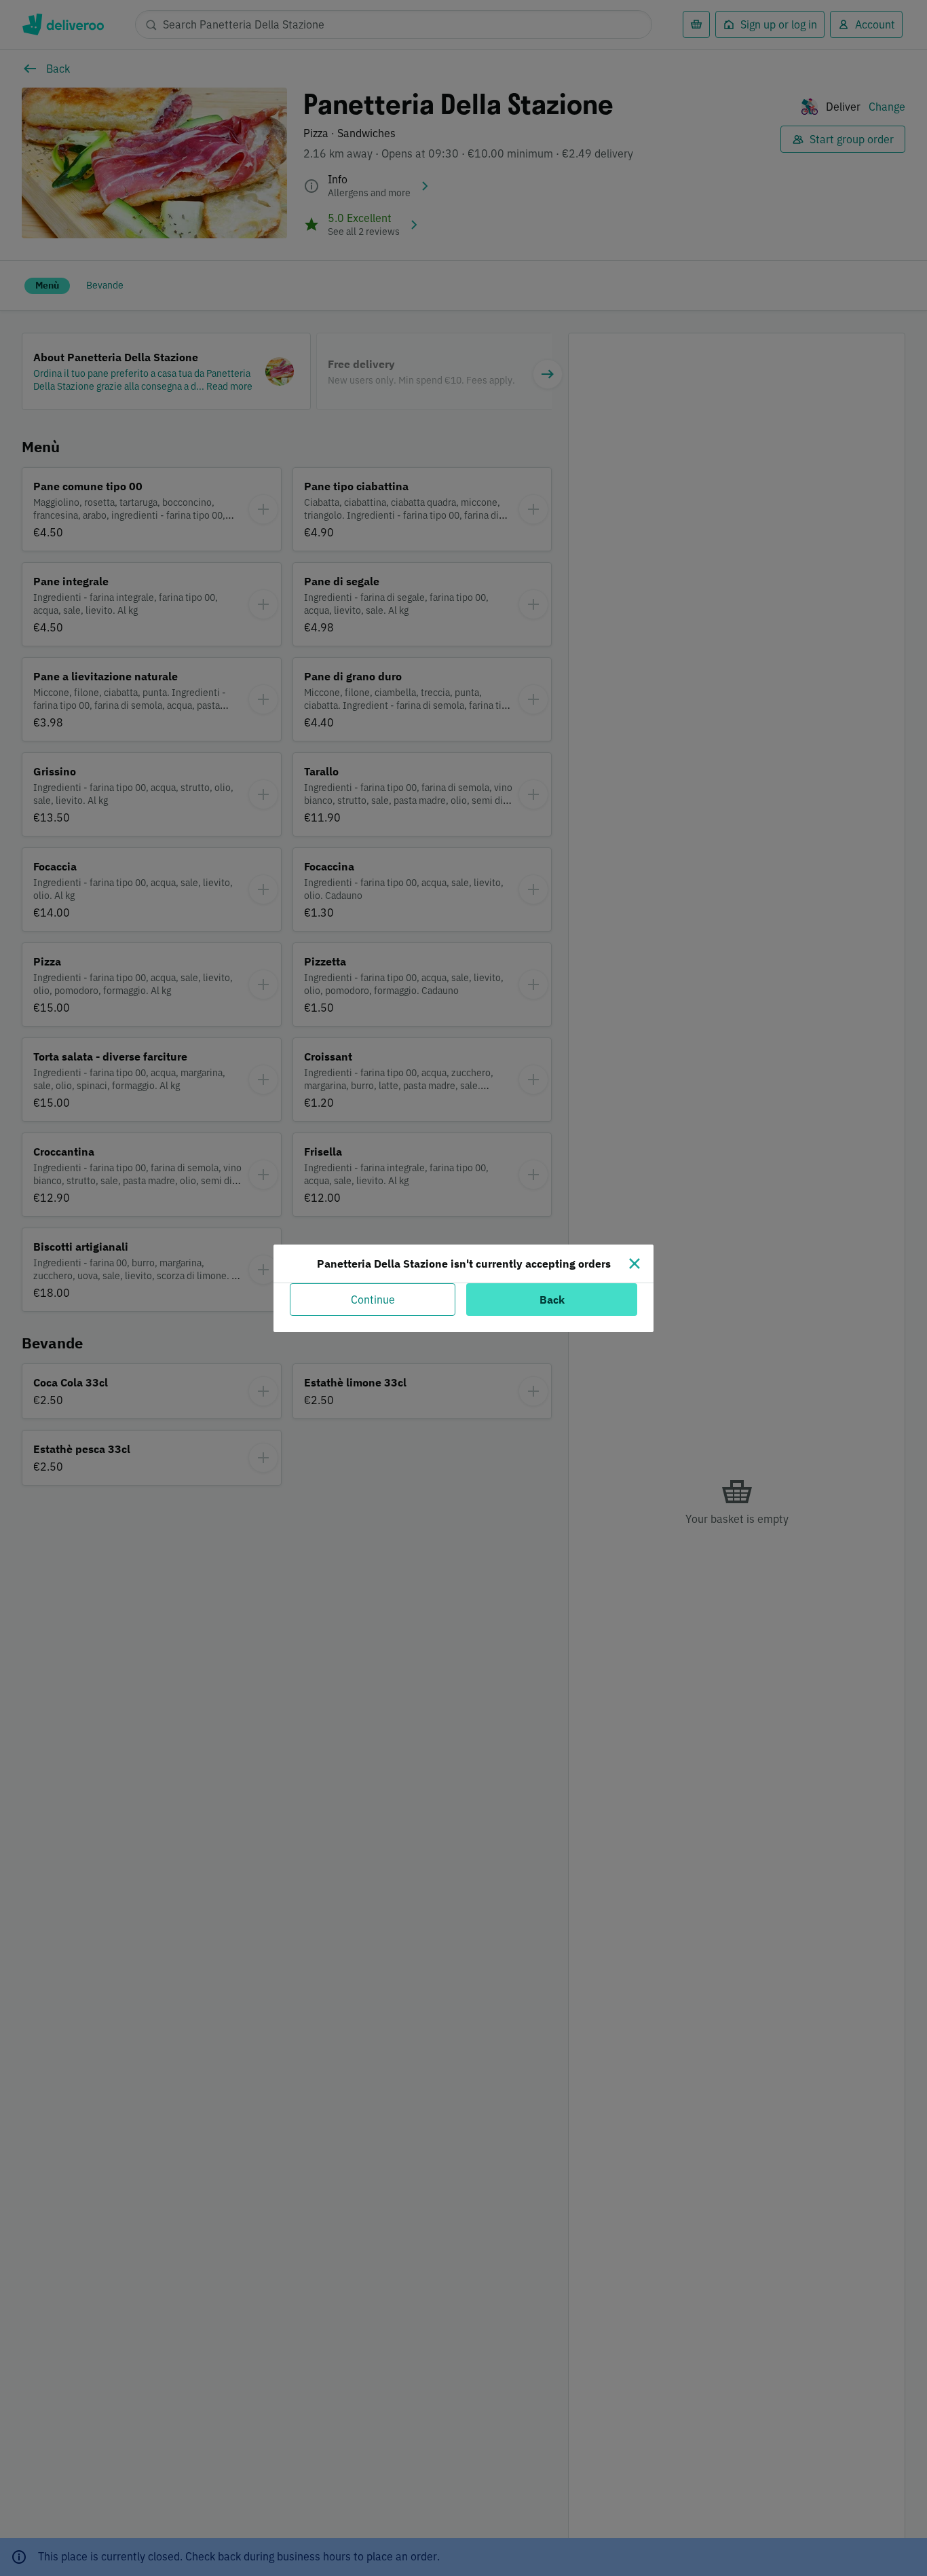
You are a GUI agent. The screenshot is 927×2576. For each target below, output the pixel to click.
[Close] (635, 1264)
